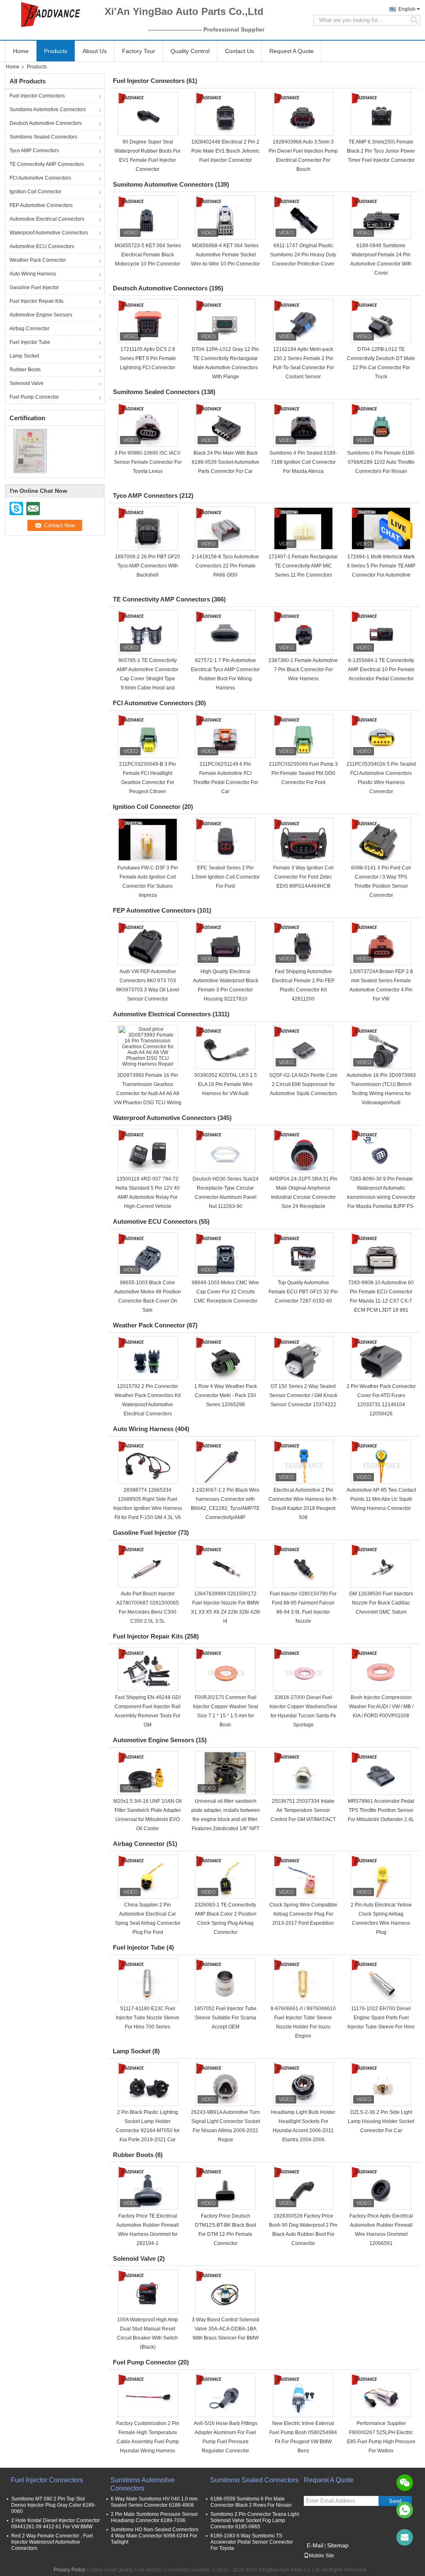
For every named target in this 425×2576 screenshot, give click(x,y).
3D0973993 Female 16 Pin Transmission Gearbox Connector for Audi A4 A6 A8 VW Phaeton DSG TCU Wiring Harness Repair (148, 1093)
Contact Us (239, 51)
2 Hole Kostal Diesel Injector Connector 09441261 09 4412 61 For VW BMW (56, 2524)
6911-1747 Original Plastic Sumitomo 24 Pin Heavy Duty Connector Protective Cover (303, 255)
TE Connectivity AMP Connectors (47, 164)
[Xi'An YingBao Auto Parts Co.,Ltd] (51, 15)
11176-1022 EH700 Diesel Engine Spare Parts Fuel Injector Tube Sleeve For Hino (381, 2018)
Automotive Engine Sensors (41, 315)
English (407, 9)
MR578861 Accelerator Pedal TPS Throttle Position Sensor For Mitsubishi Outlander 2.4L (381, 1810)
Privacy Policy (69, 2570)
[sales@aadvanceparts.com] (405, 2537)
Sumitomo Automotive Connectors (48, 110)
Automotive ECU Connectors (42, 246)
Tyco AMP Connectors (34, 151)
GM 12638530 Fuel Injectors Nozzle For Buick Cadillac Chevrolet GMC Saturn (381, 1603)
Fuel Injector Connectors (37, 96)
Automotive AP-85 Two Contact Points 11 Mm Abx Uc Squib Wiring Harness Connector (381, 1499)
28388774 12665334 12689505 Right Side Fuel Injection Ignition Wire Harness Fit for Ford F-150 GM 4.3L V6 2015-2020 (148, 1508)
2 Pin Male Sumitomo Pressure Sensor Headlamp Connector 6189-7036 (154, 2517)
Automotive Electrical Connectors (47, 219)
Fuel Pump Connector (34, 397)
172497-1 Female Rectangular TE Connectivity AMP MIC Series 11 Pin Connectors (303, 566)
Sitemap (338, 2545)
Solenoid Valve (27, 383)
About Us (95, 51)
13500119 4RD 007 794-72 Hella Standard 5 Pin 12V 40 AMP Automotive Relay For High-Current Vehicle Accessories (148, 1197)
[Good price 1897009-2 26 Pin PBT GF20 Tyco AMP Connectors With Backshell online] (148, 528)
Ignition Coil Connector (35, 192)
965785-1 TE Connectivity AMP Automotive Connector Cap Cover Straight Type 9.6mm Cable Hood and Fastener (148, 679)
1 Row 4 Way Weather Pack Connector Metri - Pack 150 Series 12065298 (226, 1395)
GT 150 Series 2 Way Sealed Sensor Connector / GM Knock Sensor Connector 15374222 (303, 1395)
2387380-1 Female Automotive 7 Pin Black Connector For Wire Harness (303, 670)
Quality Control (190, 51)
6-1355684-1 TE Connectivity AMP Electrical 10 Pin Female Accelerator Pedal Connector (381, 670)
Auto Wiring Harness (33, 274)
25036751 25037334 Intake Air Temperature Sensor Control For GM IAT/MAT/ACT (303, 1810)
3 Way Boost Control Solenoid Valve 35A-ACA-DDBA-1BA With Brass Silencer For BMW (226, 2329)
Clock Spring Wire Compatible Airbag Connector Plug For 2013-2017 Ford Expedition (303, 1914)
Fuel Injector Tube (30, 342)
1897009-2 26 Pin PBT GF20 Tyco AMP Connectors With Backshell (148, 566)
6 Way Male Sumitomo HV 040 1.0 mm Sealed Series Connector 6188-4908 (154, 2502)
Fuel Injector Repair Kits (37, 301)
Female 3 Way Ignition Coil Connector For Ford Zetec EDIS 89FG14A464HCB (303, 877)
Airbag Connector (29, 329)
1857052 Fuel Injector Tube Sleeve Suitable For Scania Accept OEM (225, 2018)
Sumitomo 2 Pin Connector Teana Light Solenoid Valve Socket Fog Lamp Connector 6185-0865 (255, 2520)
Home (21, 51)
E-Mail (315, 2545)
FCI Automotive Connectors (40, 178)
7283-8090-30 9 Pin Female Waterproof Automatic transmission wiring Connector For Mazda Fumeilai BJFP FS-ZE (381, 1197)
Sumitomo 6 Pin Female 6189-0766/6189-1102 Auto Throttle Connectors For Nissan (381, 462)
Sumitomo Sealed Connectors (43, 137)
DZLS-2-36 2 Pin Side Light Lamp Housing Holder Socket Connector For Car (381, 2121)
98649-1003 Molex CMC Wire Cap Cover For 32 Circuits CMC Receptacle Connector (225, 1292)
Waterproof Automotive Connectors (49, 233)
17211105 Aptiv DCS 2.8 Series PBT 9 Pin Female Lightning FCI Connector (148, 358)
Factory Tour (139, 51)
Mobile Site (321, 2556)
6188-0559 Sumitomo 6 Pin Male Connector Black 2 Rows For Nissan (251, 2502)
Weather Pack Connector (38, 260)
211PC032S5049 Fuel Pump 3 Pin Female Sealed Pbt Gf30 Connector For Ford (303, 773)
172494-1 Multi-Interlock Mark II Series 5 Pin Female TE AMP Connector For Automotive (381, 566)
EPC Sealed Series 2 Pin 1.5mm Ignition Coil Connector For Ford (226, 877)
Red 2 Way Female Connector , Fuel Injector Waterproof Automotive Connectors (52, 2542)
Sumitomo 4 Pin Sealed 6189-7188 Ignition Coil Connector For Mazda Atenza (303, 462)
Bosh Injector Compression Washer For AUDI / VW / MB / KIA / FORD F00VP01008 (381, 1707)
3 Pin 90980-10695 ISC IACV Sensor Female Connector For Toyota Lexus (148, 462)
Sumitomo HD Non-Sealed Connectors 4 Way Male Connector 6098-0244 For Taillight (155, 2536)
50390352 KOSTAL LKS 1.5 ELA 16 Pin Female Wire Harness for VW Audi (226, 1084)
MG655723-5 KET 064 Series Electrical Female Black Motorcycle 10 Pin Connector (148, 255)
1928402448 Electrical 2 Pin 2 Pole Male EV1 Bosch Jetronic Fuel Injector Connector (225, 151)
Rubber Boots (25, 370)
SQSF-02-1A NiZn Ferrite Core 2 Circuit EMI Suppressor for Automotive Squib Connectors (303, 1084)
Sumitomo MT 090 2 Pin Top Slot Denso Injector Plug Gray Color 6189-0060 (54, 2505)
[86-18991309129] (405, 2510)
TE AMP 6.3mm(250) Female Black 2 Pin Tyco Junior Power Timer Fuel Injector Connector (381, 151)
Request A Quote (292, 51)
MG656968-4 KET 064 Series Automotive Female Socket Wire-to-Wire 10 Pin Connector (225, 255)
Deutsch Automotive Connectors (46, 123)
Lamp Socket (24, 356)
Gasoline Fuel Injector (34, 287)
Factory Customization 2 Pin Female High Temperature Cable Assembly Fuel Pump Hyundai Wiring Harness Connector (148, 2442)
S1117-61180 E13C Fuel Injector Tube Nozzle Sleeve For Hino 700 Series (148, 2018)
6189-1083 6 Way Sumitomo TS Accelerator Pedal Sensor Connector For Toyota (252, 2542)
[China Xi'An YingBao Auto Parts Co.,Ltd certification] (30, 450)
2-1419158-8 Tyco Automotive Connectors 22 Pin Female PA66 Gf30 (225, 566)
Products (56, 51)
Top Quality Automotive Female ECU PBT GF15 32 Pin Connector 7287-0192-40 (303, 1292)
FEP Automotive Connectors (41, 205)
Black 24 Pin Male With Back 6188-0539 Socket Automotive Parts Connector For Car (226, 462)
